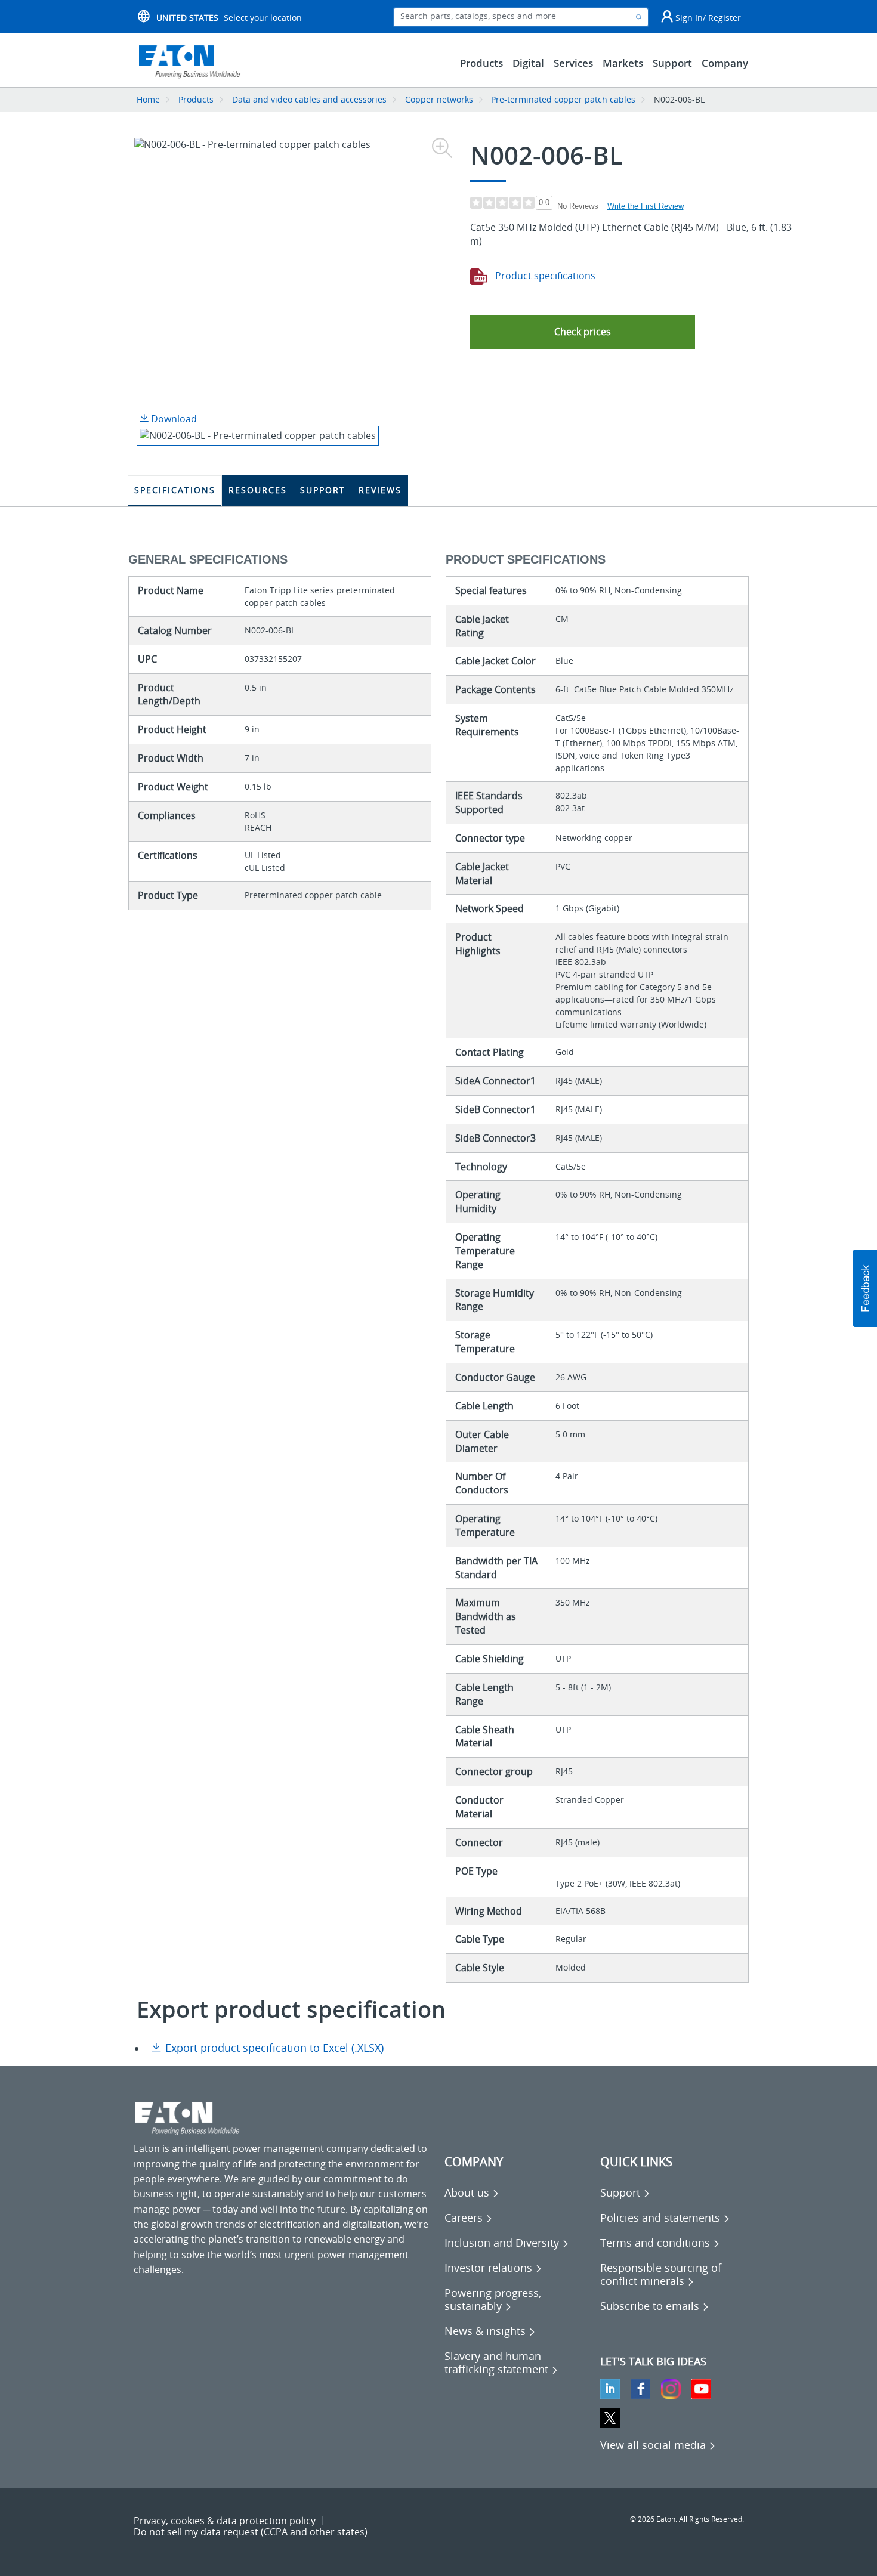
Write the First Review (646, 206)
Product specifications (544, 276)
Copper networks (439, 99)
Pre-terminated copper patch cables (563, 99)
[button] (583, 332)
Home (148, 99)
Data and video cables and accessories (311, 99)
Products (196, 99)
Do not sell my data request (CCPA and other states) (251, 2532)
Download (173, 419)
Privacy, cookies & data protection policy (225, 2521)
